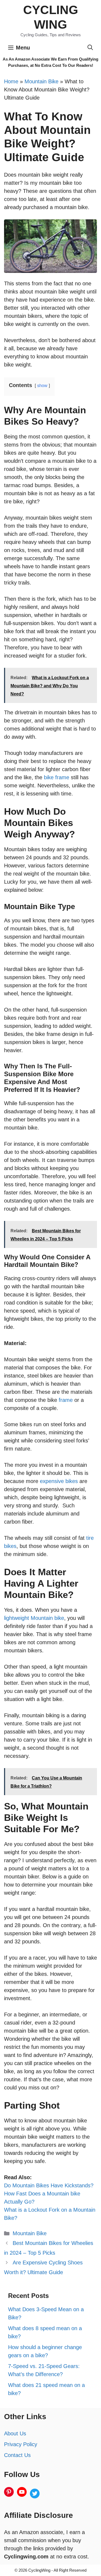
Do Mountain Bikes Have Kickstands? (49, 2185)
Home (11, 81)
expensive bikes (59, 1481)
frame (67, 1400)
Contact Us (17, 2455)
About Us (15, 2433)
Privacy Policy (21, 2444)
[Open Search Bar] (90, 48)
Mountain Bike (41, 81)
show (42, 386)
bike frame (57, 777)
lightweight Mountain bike (34, 1618)
